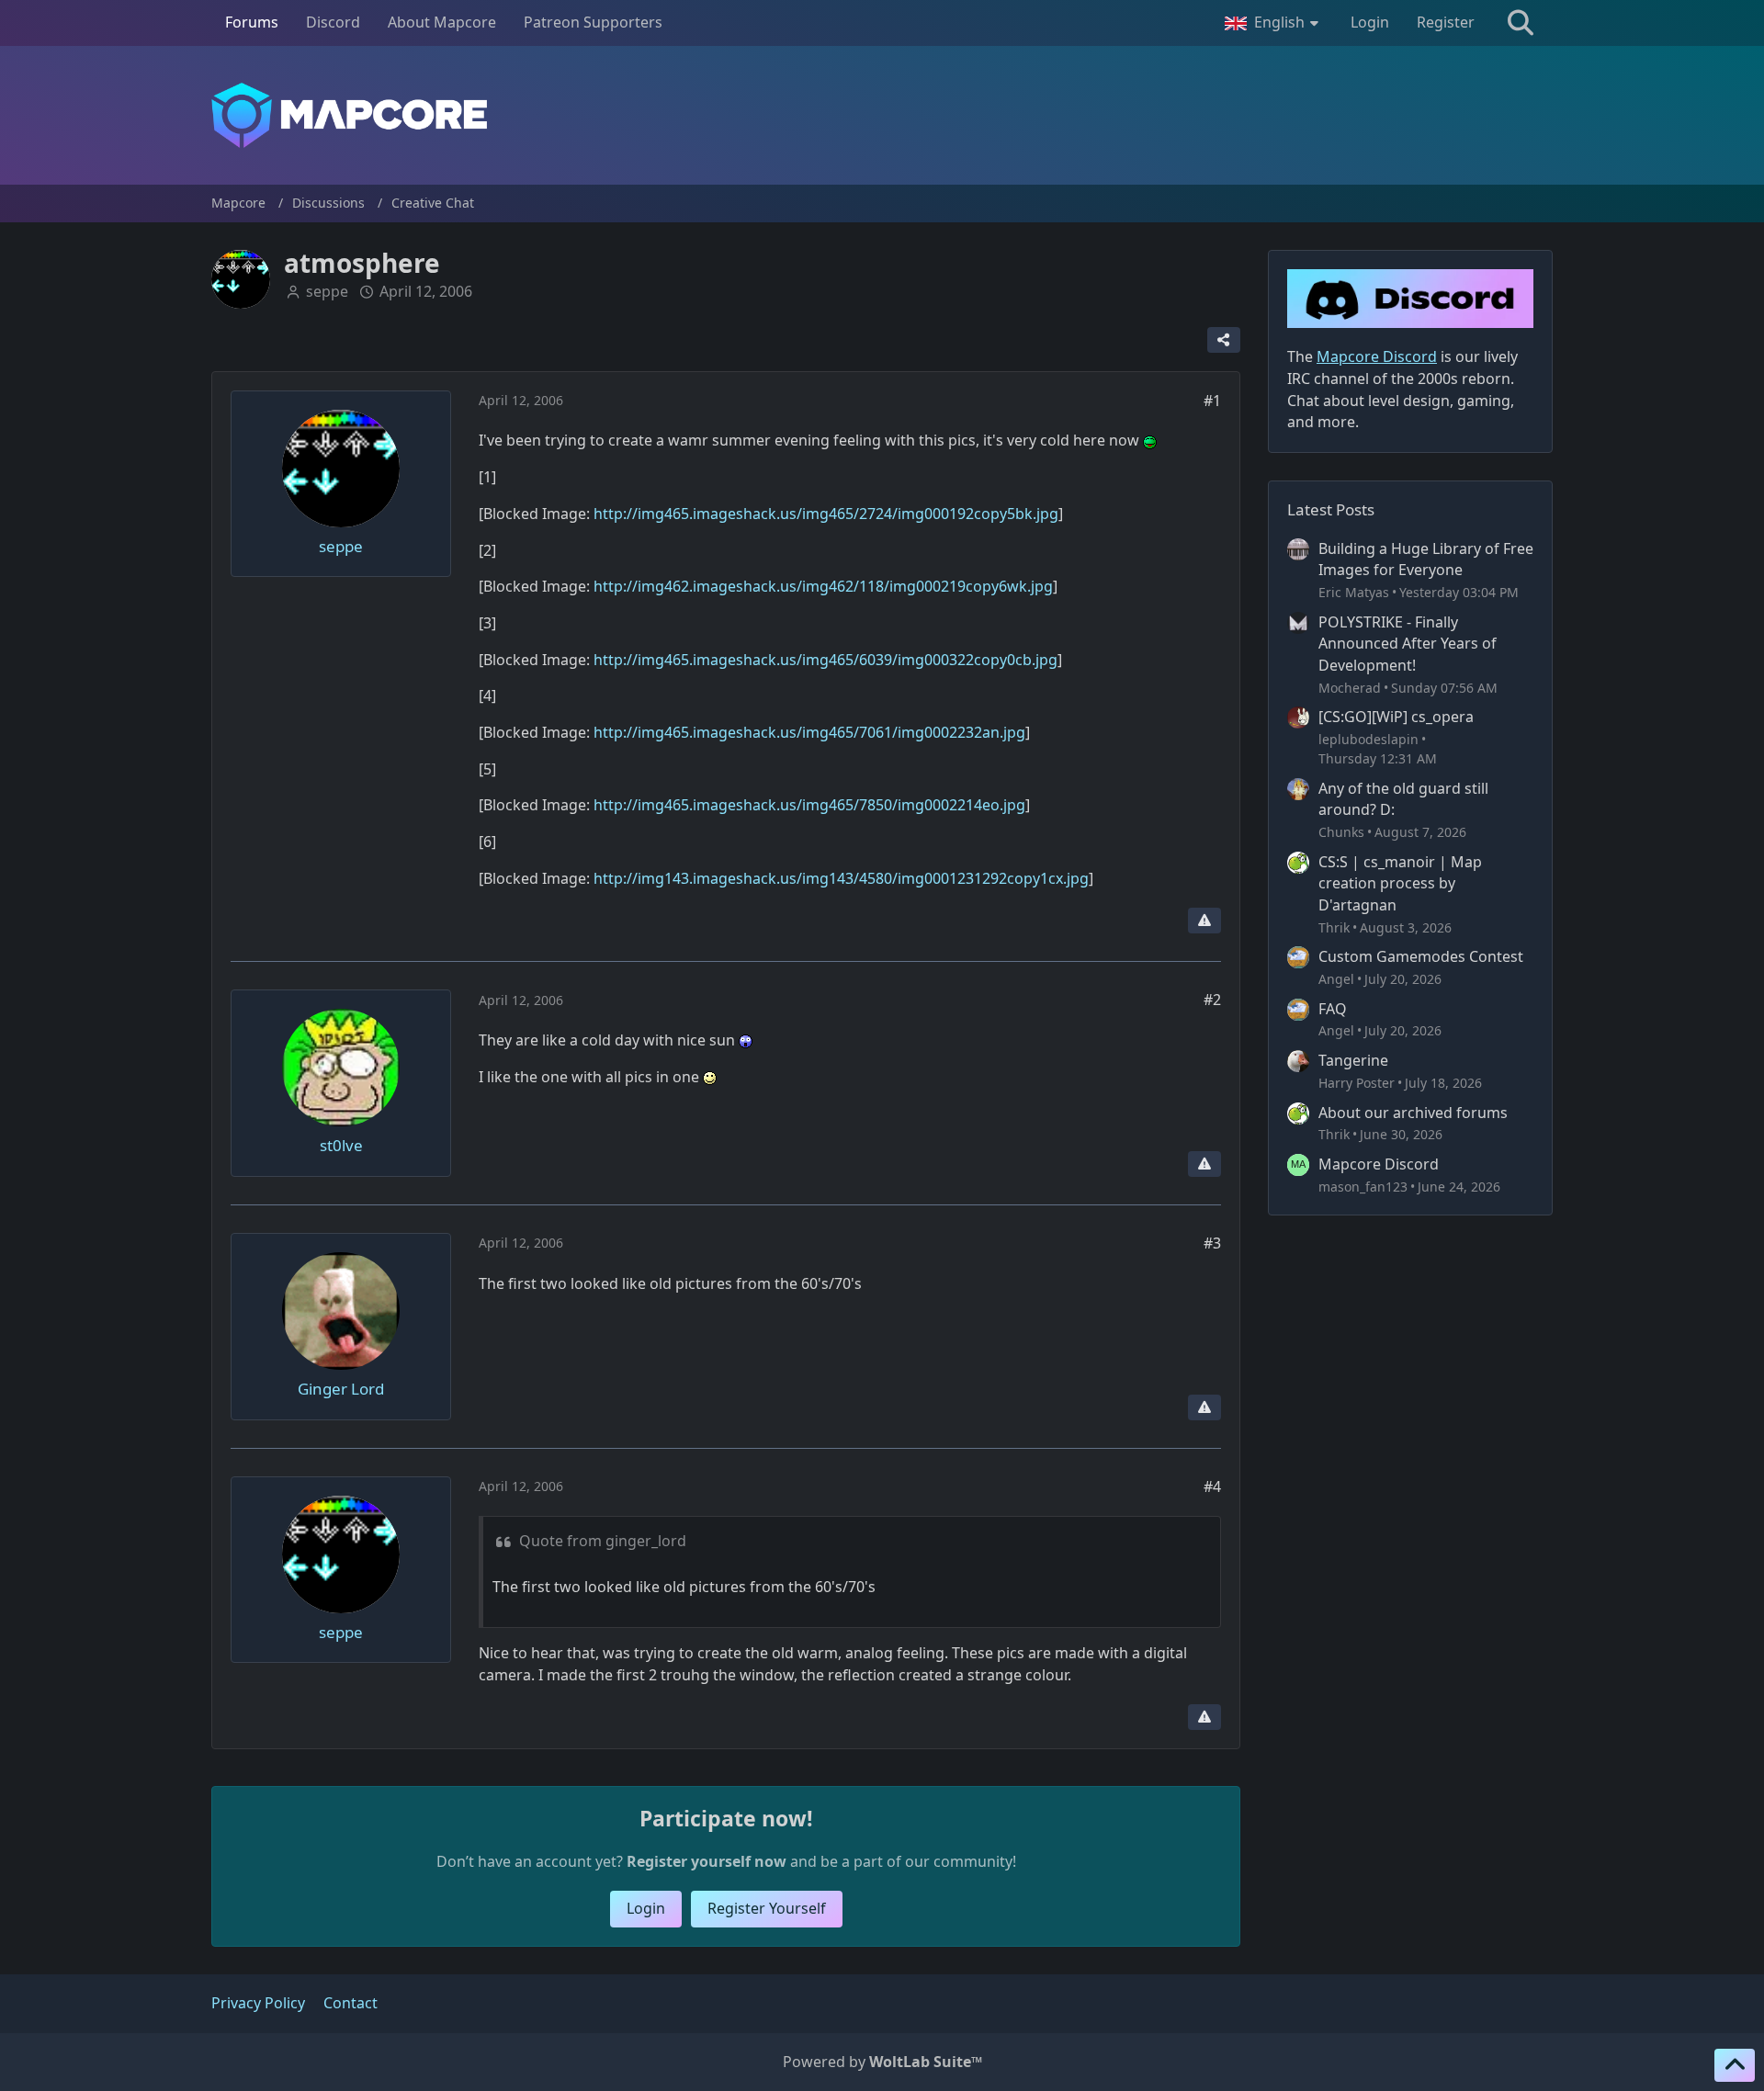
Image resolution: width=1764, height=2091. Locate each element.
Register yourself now (707, 1861)
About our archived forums (1413, 1113)
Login (1370, 22)
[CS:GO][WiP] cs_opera (1396, 717)
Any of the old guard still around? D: (1403, 799)
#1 (1212, 401)
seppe (327, 291)
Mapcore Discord (1379, 1164)
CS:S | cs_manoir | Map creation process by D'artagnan (1400, 883)
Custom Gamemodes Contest (1421, 956)
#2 (1212, 1000)
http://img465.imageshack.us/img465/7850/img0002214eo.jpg (809, 805)
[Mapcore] (882, 115)
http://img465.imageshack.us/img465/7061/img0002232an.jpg (809, 732)
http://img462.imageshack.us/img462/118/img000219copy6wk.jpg (823, 586)
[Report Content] (1204, 921)
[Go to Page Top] (1735, 2065)
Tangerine (1353, 1060)
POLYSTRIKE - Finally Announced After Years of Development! (1408, 644)
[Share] (1224, 340)
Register (1446, 22)
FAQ (1333, 1009)
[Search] (1521, 23)
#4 (1212, 1486)
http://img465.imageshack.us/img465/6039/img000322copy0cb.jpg (825, 660)
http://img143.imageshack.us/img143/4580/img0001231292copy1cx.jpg (841, 878)
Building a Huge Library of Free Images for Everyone (1426, 559)
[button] (1274, 23)
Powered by (882, 2062)
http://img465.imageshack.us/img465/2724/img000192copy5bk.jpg (826, 514)
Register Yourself (767, 1908)
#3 (1212, 1243)
